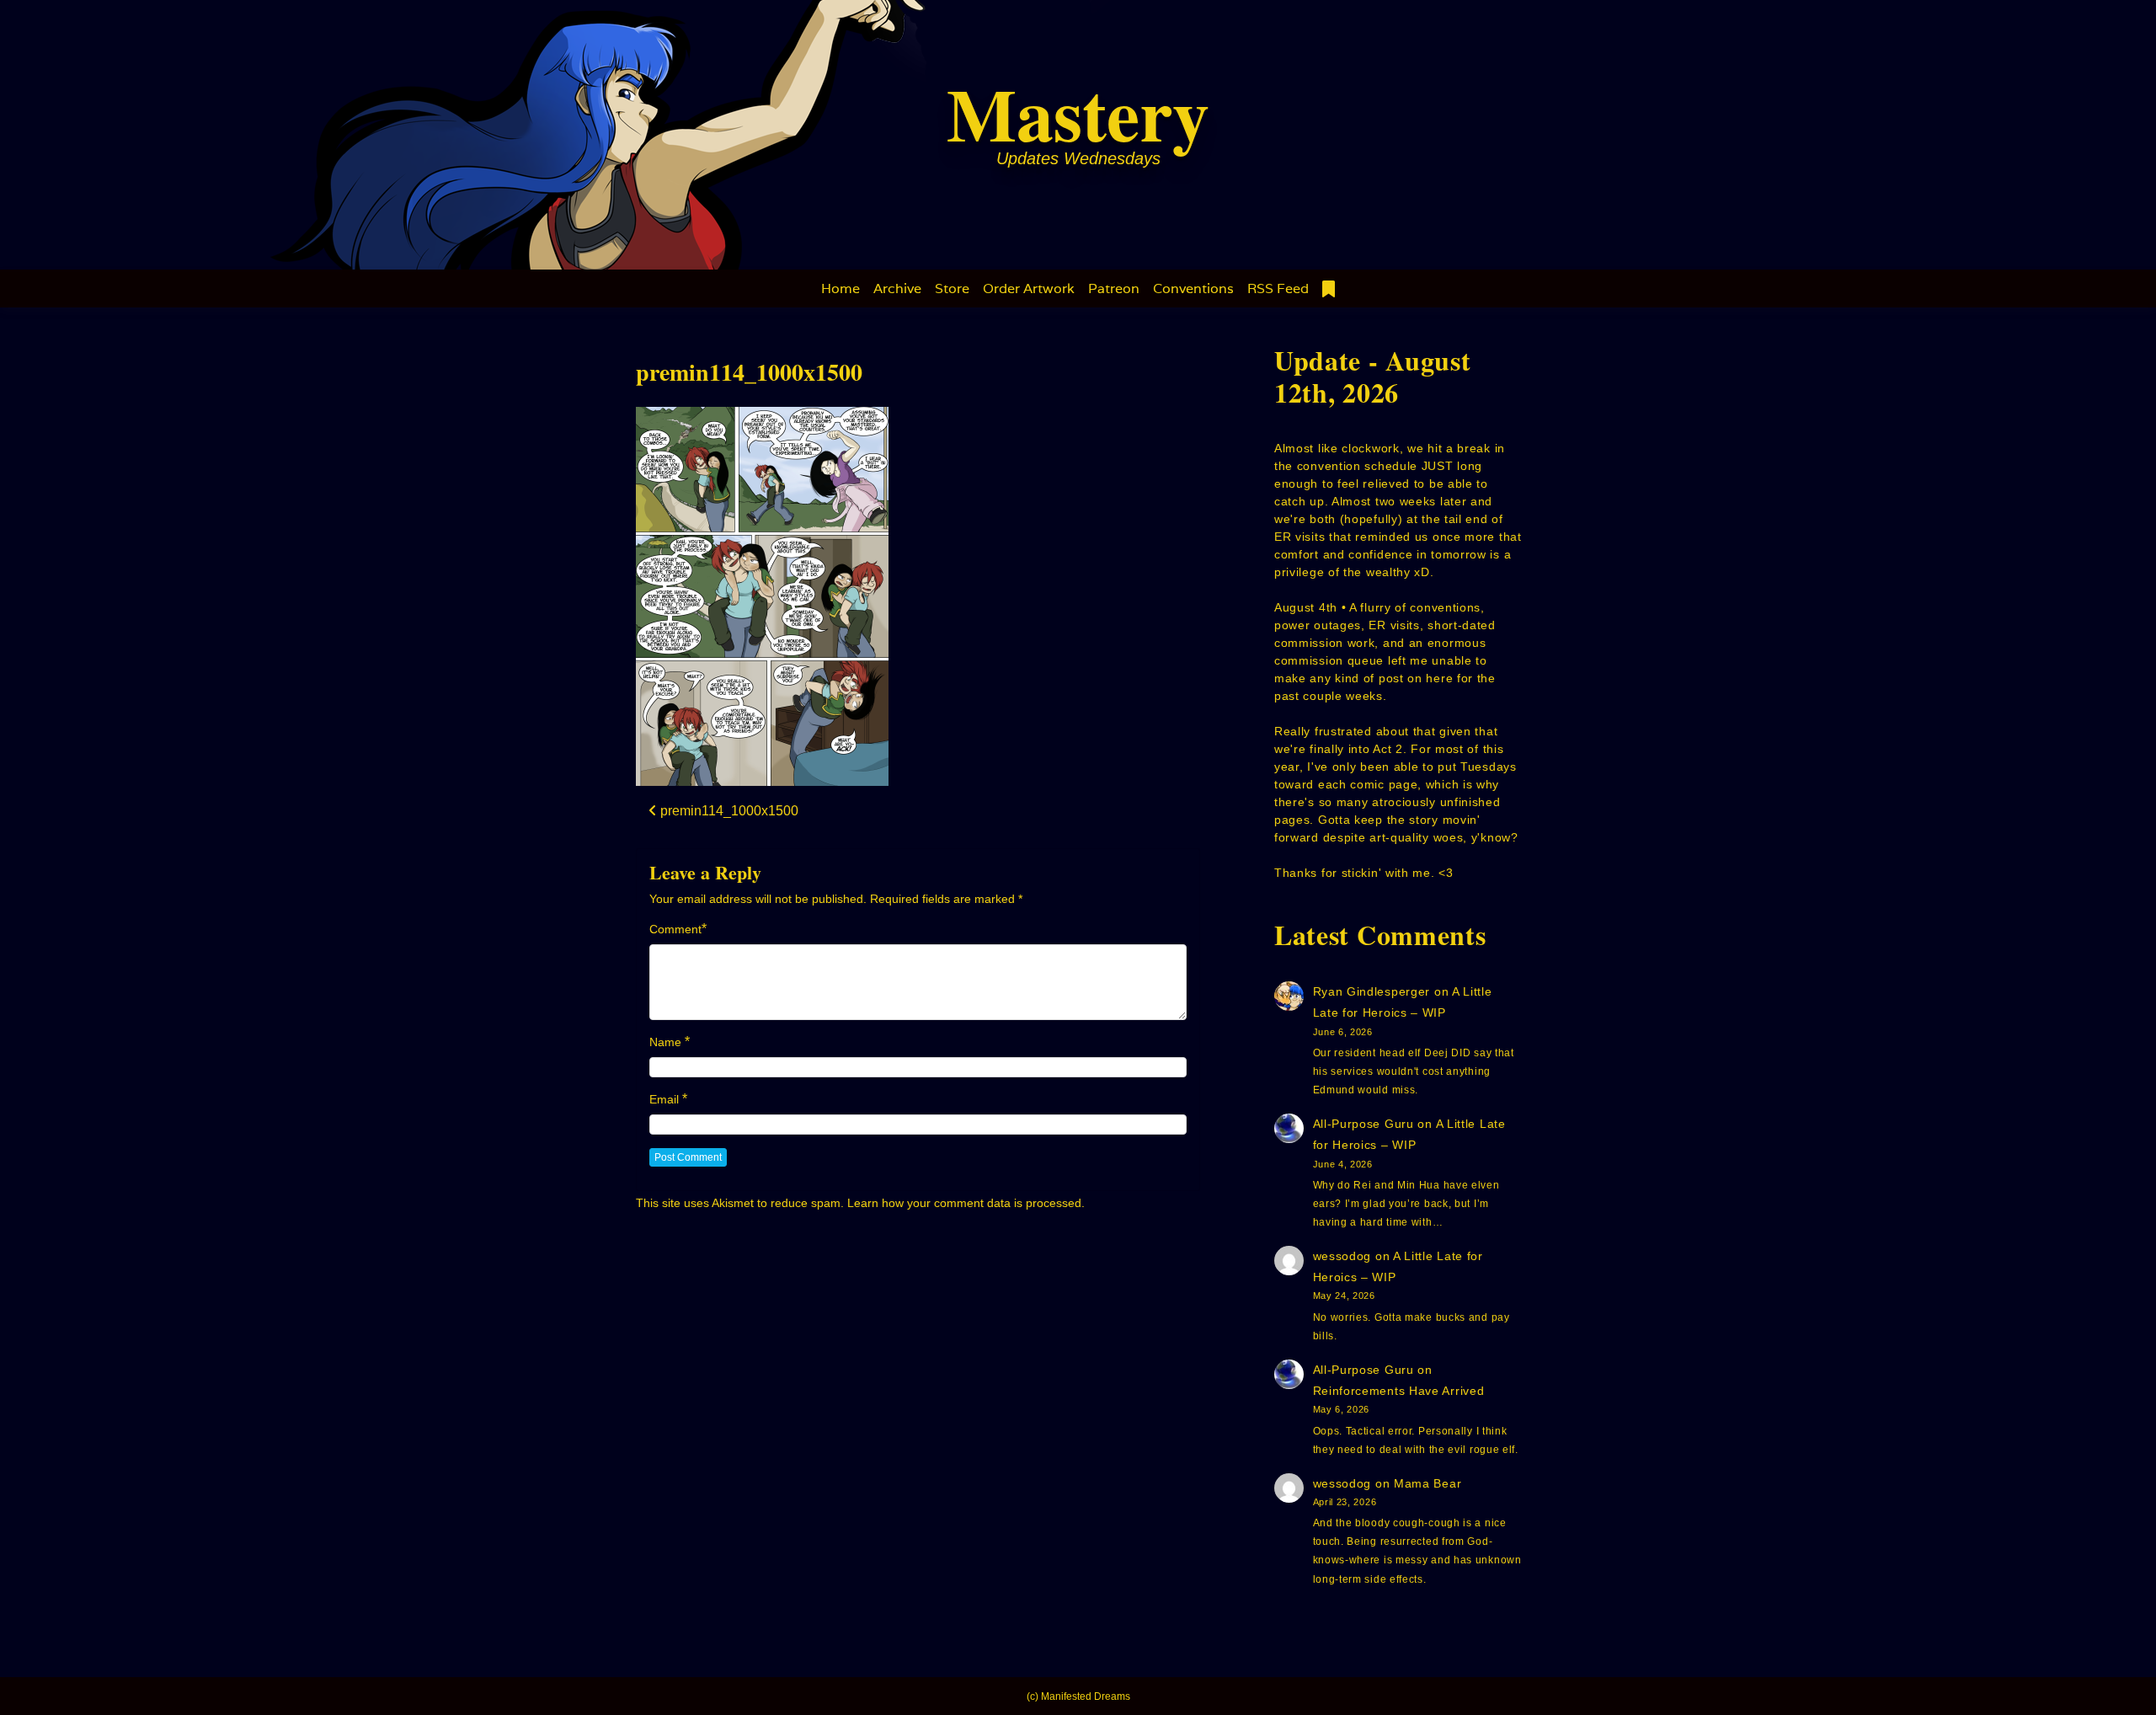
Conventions (1193, 289)
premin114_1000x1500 (749, 372)
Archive (897, 289)
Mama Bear (1428, 1483)
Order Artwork (1029, 289)
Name (665, 1042)
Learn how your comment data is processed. (966, 1203)
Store (952, 289)
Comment (675, 929)
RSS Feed (1278, 289)
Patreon (1114, 289)
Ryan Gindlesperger (1372, 991)
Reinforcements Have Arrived (1399, 1391)
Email (664, 1099)
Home (841, 289)
